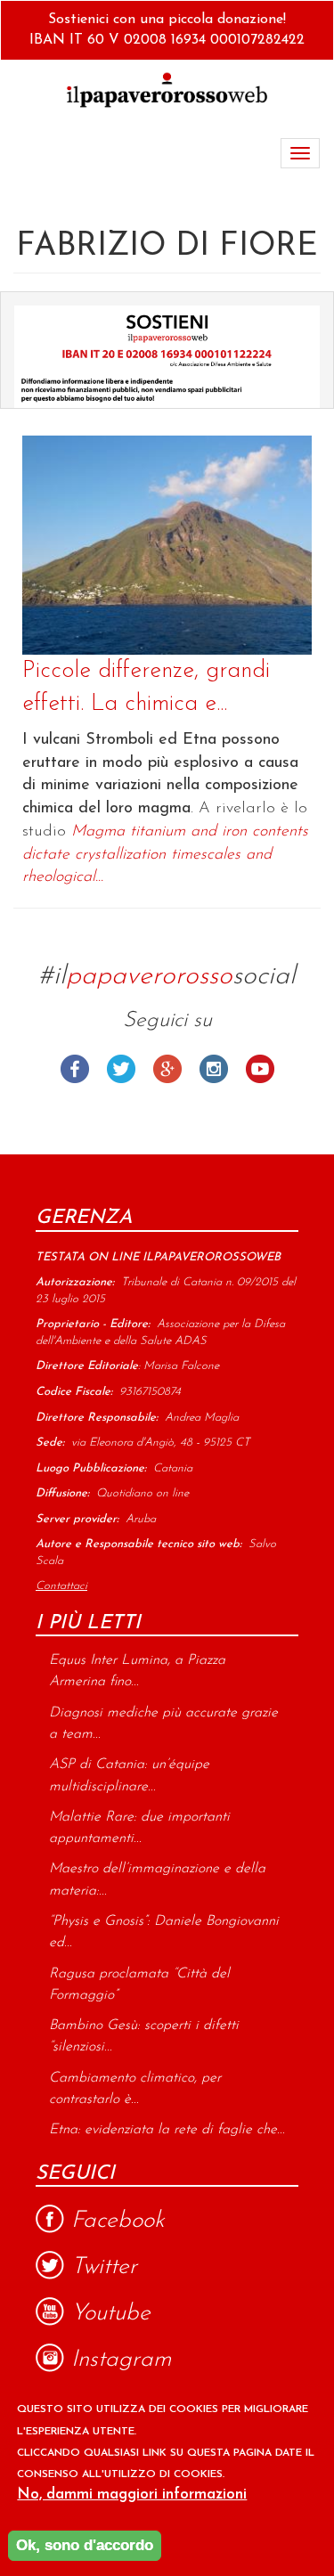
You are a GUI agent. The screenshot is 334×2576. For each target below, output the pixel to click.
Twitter (121, 1069)
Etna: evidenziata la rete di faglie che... (167, 2130)
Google (167, 1069)
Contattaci (61, 1586)
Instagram (214, 1069)
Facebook (75, 1069)
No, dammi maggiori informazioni (132, 2494)
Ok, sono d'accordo (85, 2545)
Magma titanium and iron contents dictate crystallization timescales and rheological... (165, 855)
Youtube (260, 1069)
